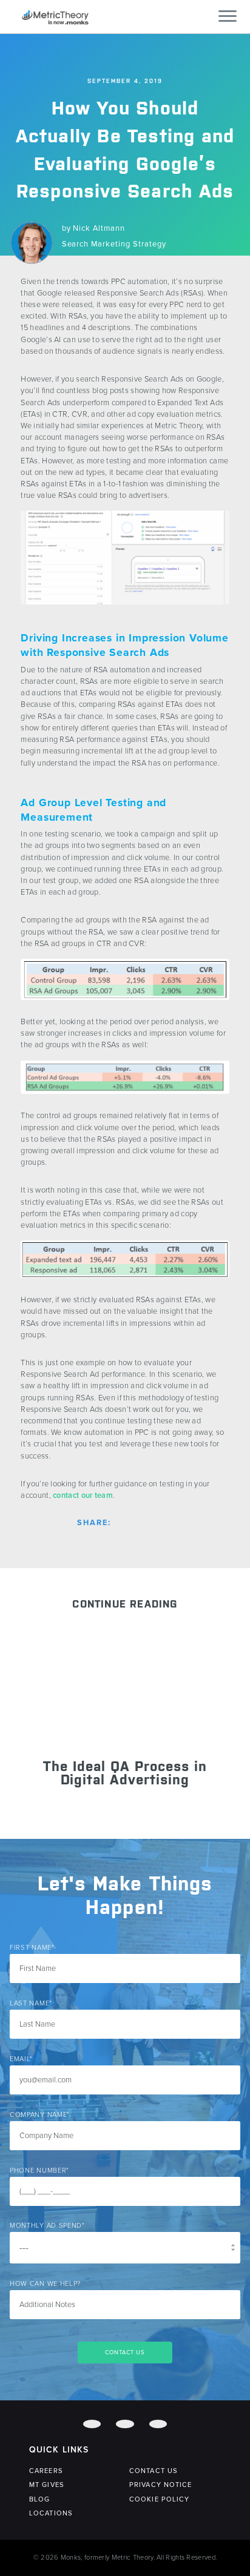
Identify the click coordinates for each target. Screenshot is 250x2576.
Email (21, 2059)
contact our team (83, 1495)
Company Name (40, 2115)
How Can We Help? (45, 2284)
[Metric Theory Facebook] (92, 2424)
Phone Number (39, 2170)
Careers (46, 2471)
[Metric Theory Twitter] (125, 2424)
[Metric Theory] (55, 16)
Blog (39, 2499)
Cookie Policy (159, 2499)
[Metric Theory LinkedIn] (158, 2424)
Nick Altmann (99, 228)
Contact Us (154, 2471)
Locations (51, 2513)
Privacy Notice (161, 2485)
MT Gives (47, 2485)
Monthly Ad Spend (47, 2226)
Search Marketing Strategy (114, 244)
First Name (32, 1948)
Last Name (31, 2003)
